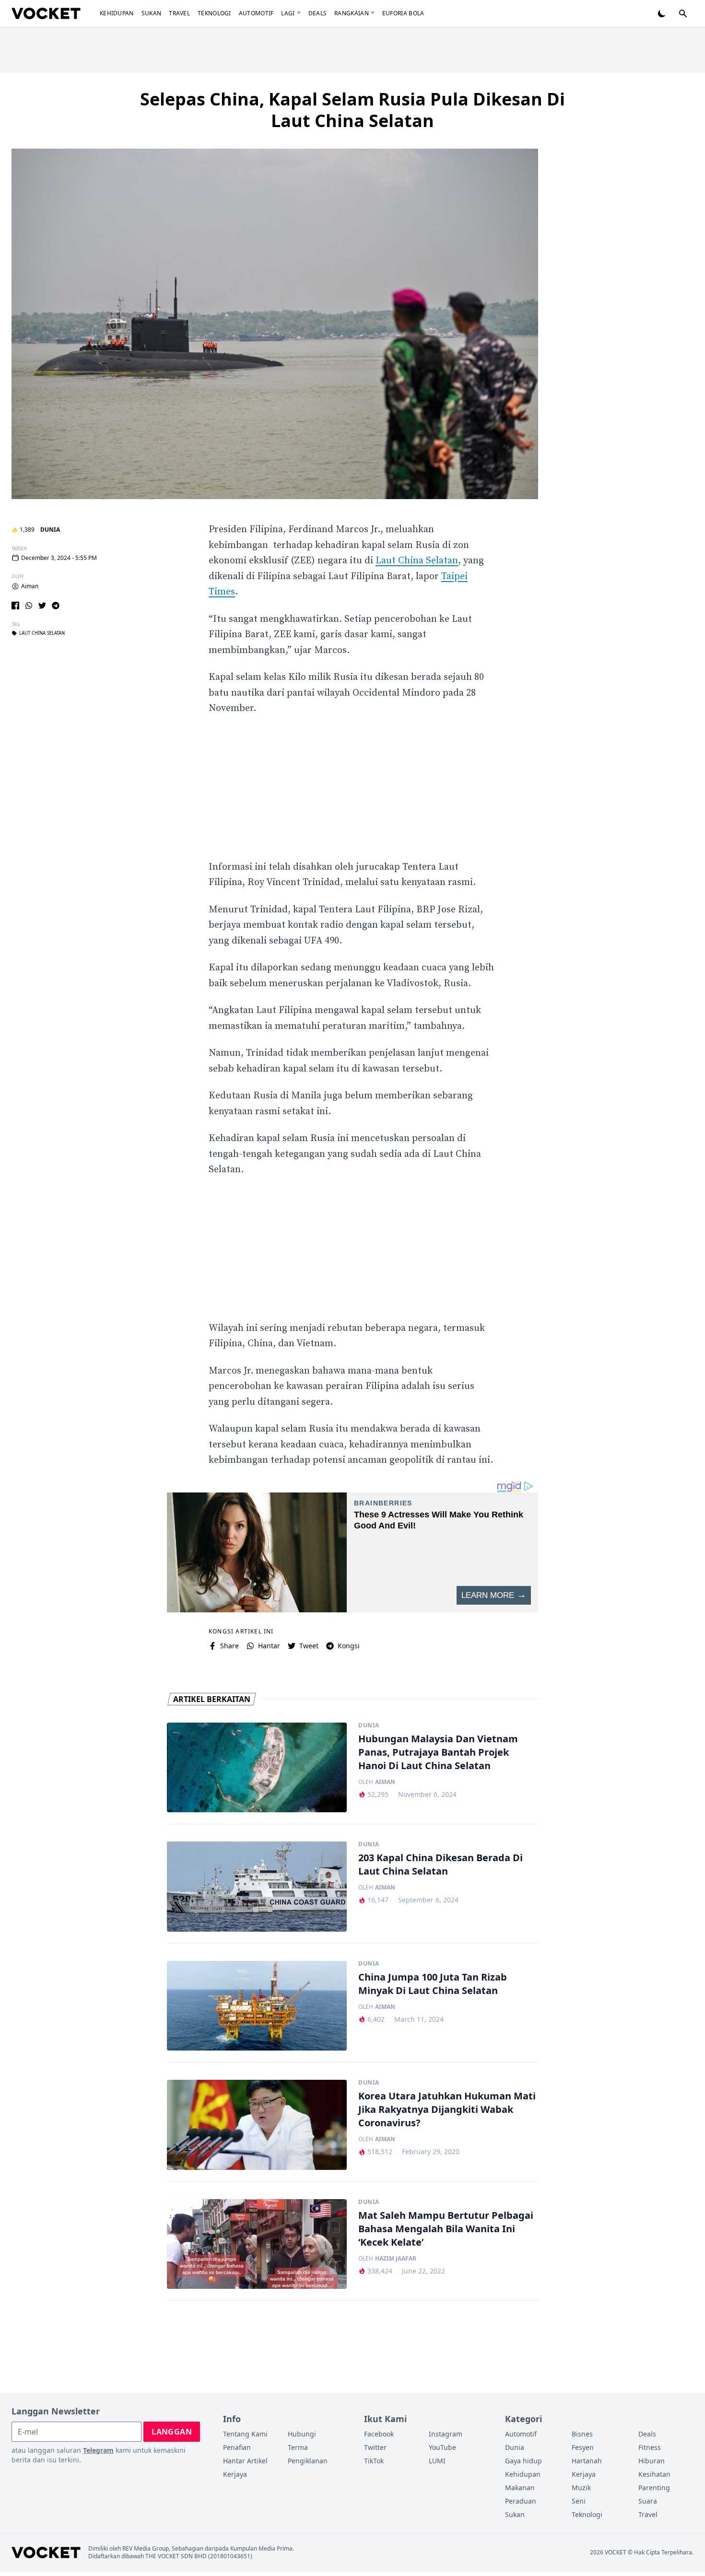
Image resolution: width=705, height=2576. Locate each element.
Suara (648, 2501)
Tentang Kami (245, 2434)
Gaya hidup (523, 2461)
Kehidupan (117, 13)
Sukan (152, 13)
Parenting (654, 2488)
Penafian (237, 2447)
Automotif (256, 13)
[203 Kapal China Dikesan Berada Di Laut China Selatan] (257, 1887)
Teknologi (214, 13)
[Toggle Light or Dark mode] (662, 13)
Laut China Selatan (42, 633)
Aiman (30, 586)
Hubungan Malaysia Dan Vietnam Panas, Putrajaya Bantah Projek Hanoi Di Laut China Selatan (438, 1752)
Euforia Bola (403, 13)
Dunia (50, 530)
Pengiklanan (308, 2461)
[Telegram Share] (56, 606)
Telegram (98, 2450)
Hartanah (587, 2461)
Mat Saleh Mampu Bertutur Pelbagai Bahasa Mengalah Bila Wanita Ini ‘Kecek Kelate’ (446, 2229)
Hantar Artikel (245, 2461)
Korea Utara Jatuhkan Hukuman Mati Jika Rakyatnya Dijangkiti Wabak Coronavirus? (447, 2109)
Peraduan (521, 2501)
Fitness (650, 2447)
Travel (179, 13)
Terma (298, 2447)
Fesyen (583, 2447)
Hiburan (652, 2461)
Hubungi (302, 2434)
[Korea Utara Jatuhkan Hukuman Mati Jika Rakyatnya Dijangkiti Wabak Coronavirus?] (257, 2125)
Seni (579, 2501)
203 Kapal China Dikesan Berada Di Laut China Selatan (441, 1864)
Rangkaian (352, 13)
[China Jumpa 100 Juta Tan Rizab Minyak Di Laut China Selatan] (257, 2006)
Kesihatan (654, 2474)
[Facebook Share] (15, 606)
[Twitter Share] (42, 606)
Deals (318, 13)
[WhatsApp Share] (29, 606)
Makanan (520, 2488)
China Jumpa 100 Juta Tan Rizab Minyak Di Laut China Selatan (433, 1984)
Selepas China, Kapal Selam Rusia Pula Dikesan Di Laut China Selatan (352, 110)
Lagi (288, 13)
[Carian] (683, 13)
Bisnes (582, 2434)
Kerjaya (235, 2474)
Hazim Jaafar (396, 2259)
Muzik (581, 2488)
